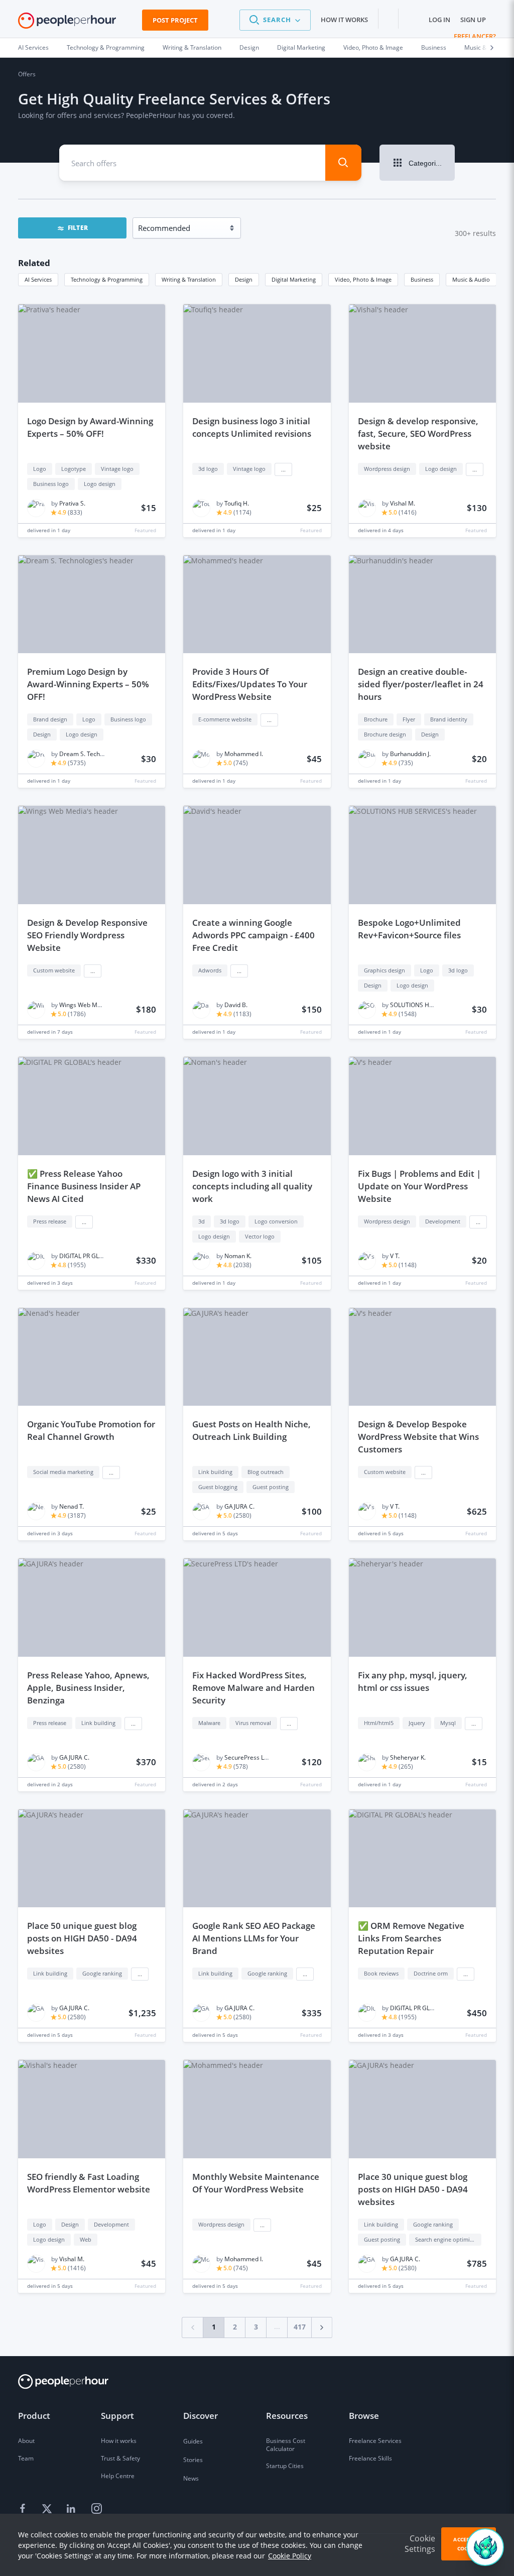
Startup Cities (285, 2466)
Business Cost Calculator (286, 2445)
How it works (344, 20)
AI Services (33, 47)
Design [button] (244, 279)
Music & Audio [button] (471, 279)
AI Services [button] (38, 279)
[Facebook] (24, 2509)
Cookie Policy (290, 2556)
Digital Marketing (301, 47)
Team (26, 2458)
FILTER (78, 228)
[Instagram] (96, 2509)
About (26, 2441)
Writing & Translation (192, 47)
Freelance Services (375, 2441)
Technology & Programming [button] (107, 279)
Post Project (175, 20)
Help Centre (118, 2476)
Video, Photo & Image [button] (363, 279)
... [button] (283, 469)
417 (300, 2327)
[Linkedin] (72, 2509)
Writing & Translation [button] (189, 279)
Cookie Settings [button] (420, 2544)
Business (434, 47)
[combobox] (185, 163)
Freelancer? (475, 36)
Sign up (473, 20)
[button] (275, 20)
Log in (439, 20)
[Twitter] (48, 2509)
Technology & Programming (106, 47)
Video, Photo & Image (373, 47)
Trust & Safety (120, 2458)
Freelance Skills (370, 2458)
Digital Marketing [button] (294, 279)
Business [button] (422, 279)
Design (249, 47)
